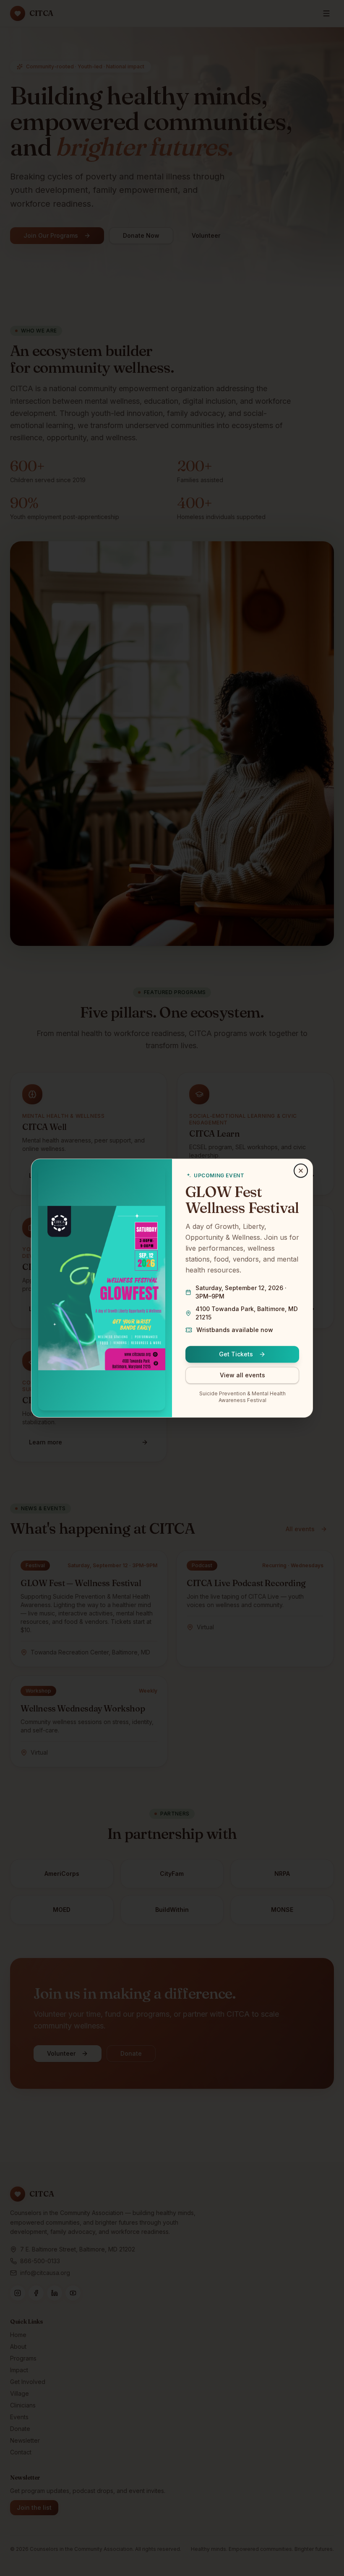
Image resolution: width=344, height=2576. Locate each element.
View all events (242, 1375)
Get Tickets (236, 1354)
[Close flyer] (301, 1171)
